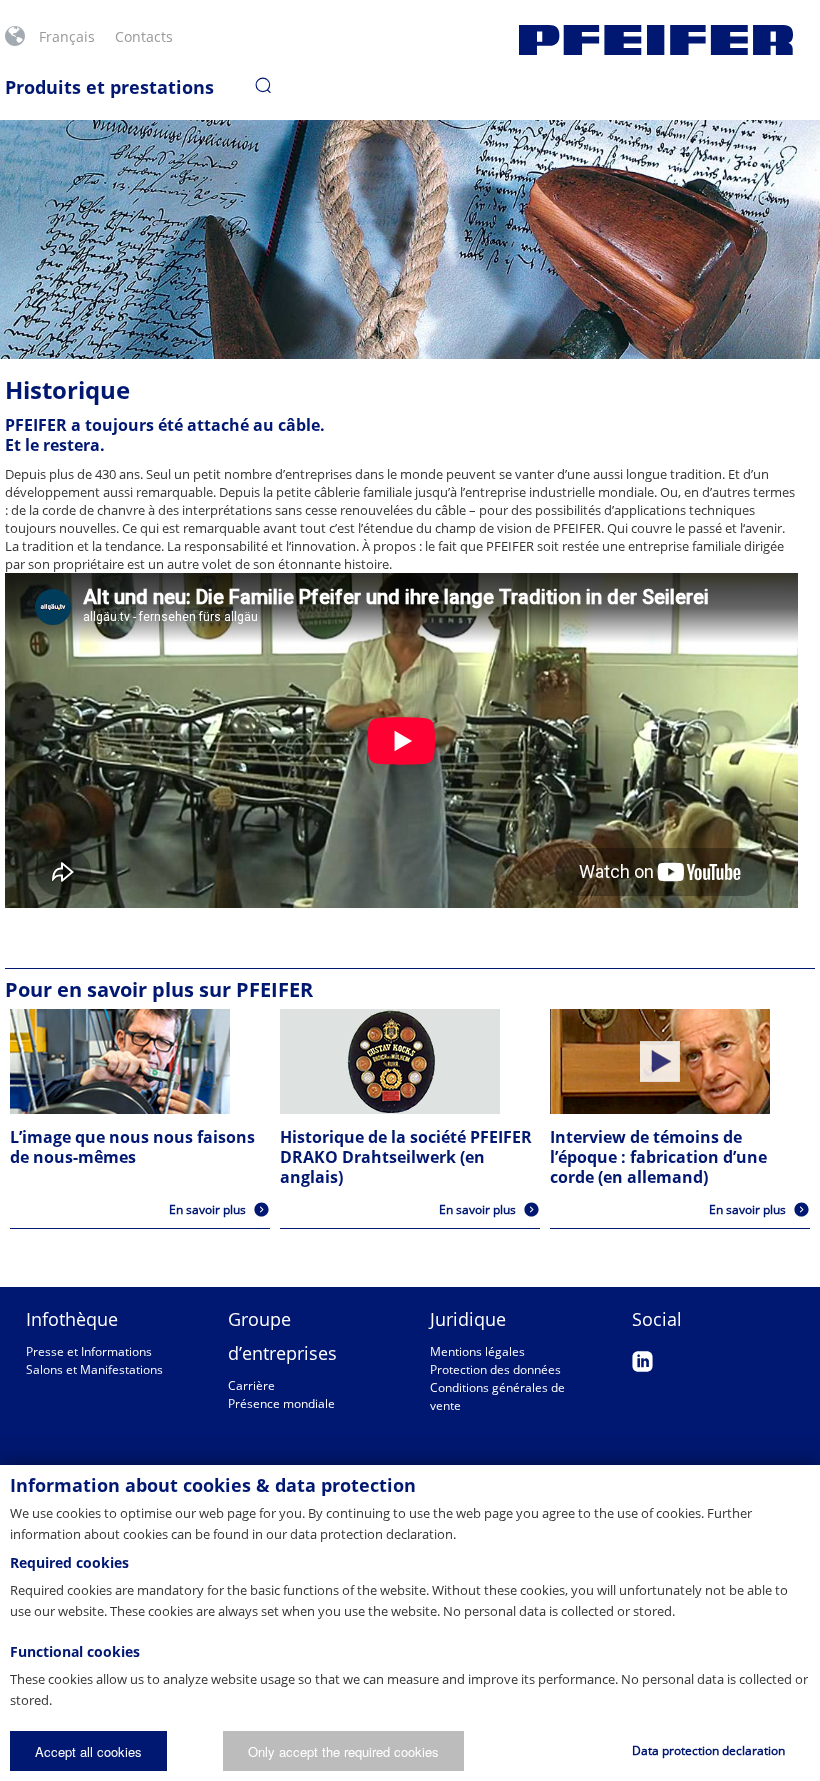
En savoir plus (207, 1209)
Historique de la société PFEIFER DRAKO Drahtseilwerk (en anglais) (406, 1157)
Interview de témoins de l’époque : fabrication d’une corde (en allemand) (658, 1157)
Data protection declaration (708, 1750)
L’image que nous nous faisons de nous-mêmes (132, 1147)
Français (67, 36)
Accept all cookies (88, 1751)
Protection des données (495, 1369)
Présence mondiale (281, 1403)
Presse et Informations (89, 1351)
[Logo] (656, 40)
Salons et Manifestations (94, 1369)
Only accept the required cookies (343, 1751)
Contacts (144, 36)
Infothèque (72, 1319)
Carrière (251, 1385)
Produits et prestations (109, 87)
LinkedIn (642, 1361)
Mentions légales (477, 1351)
